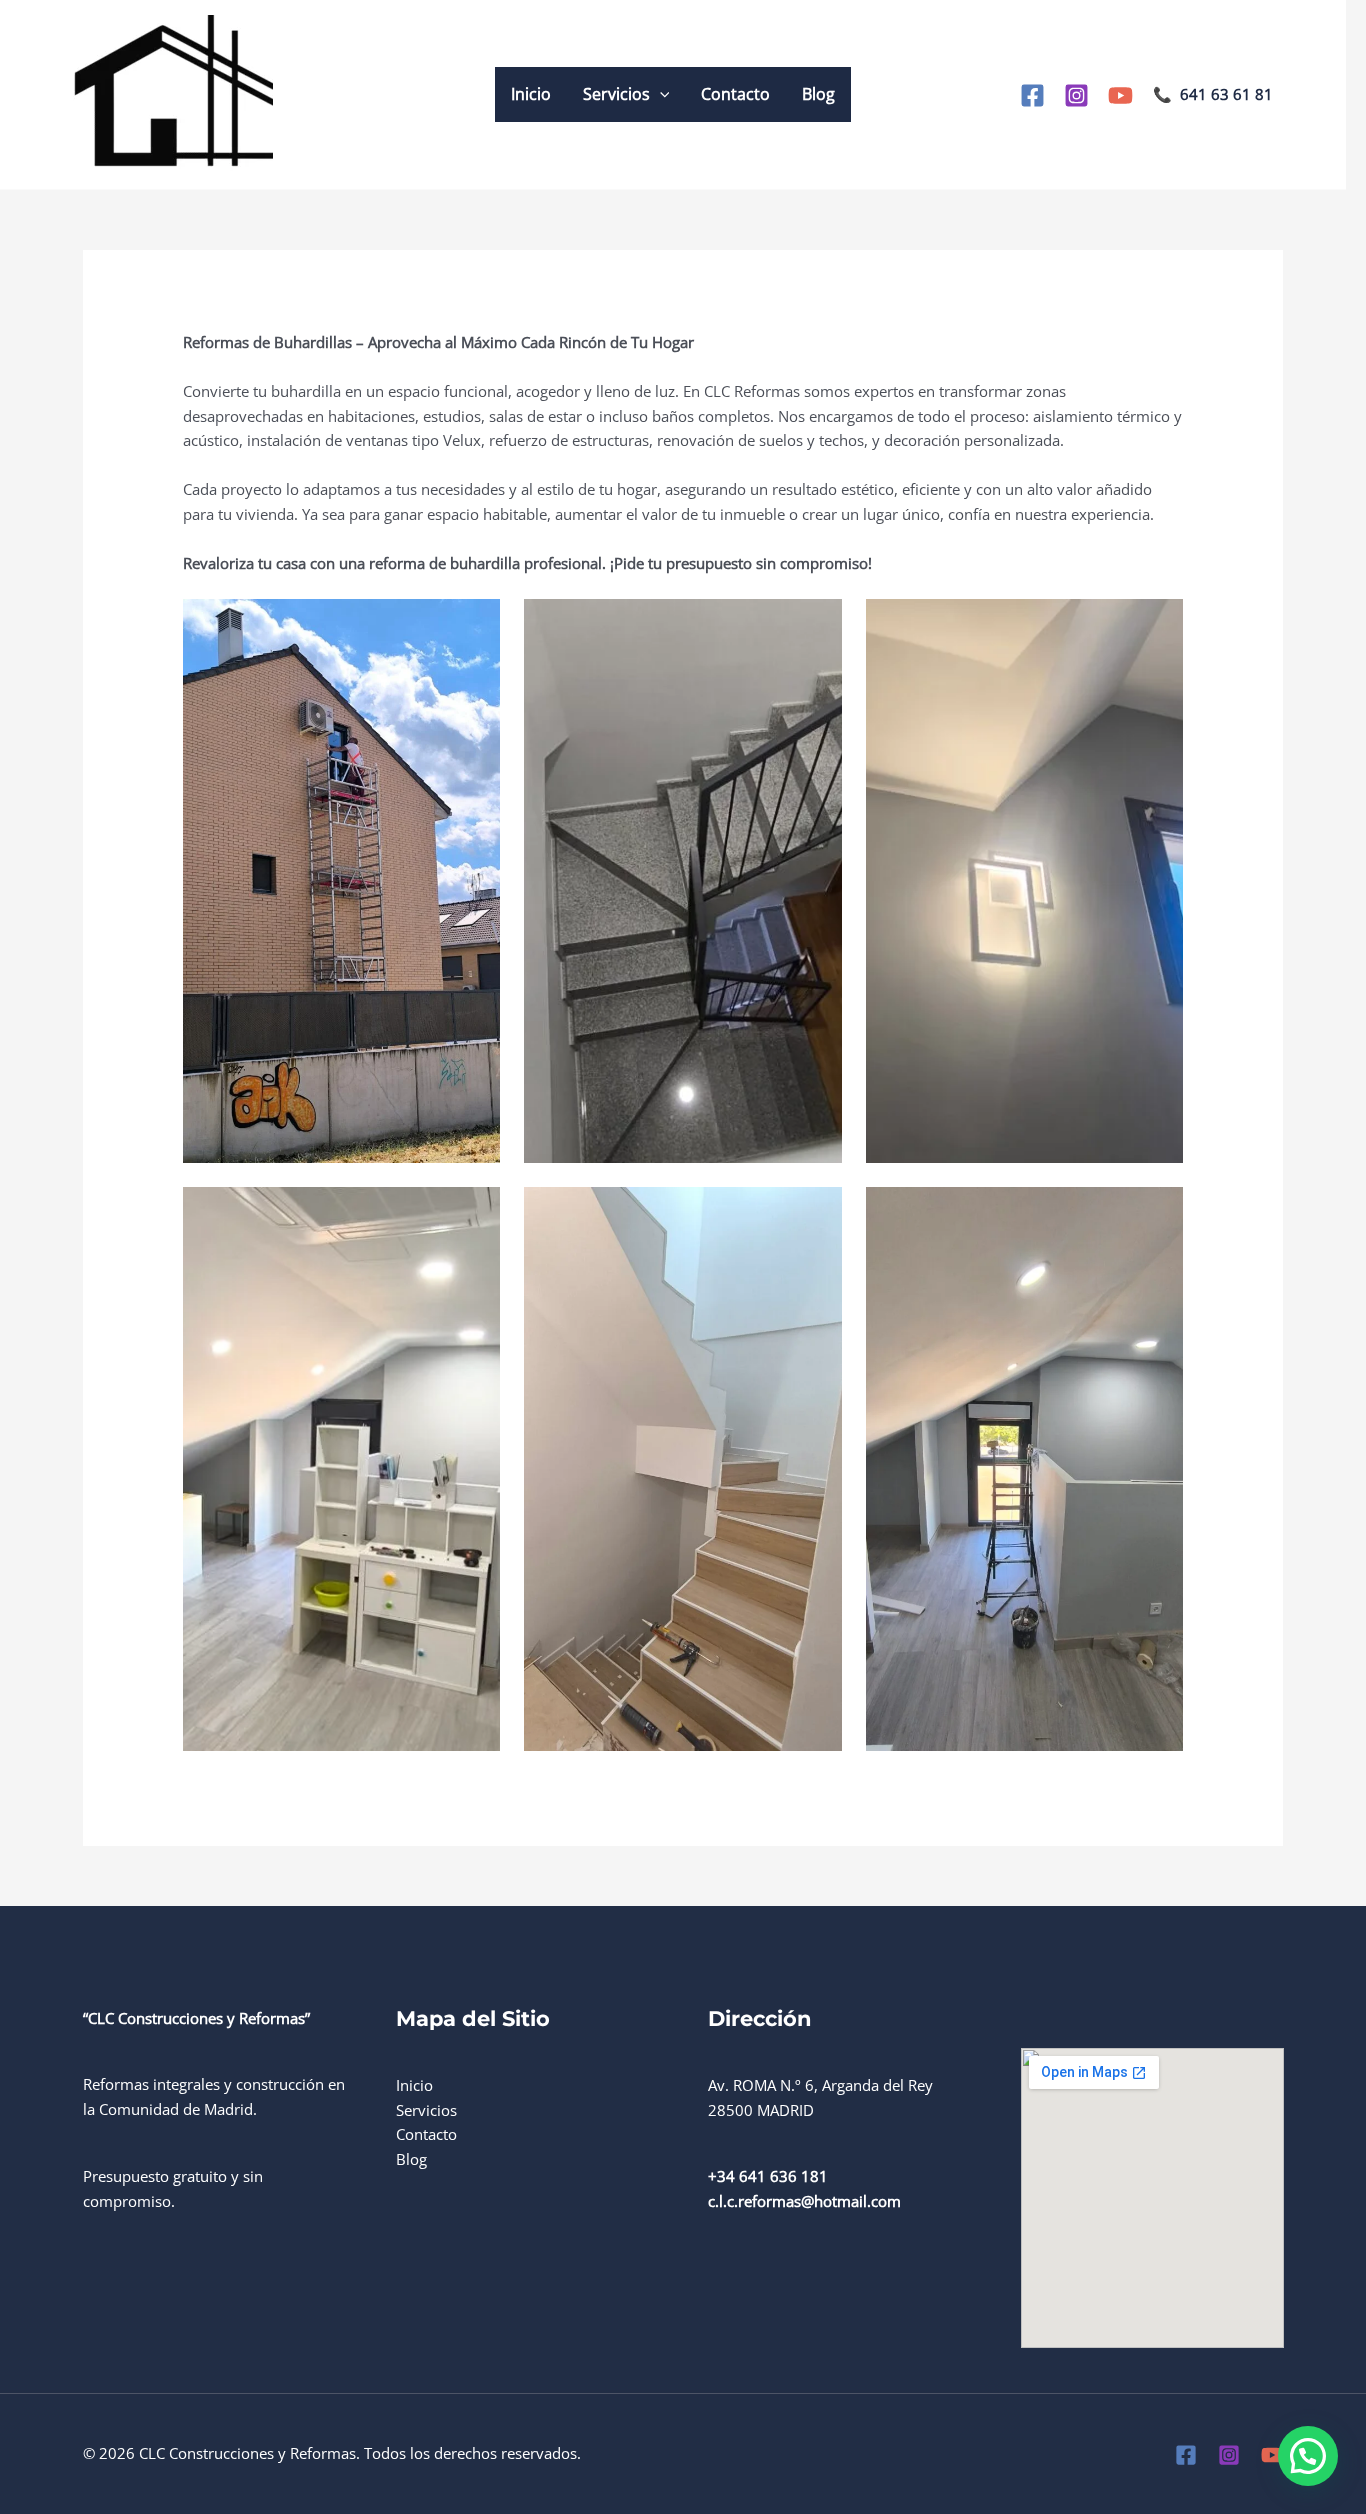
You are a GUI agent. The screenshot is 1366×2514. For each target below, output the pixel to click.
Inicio (531, 94)
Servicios (616, 94)
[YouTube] (1120, 95)
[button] (660, 94)
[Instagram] (1076, 95)
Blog (818, 94)
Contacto (735, 94)
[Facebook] (1032, 95)
